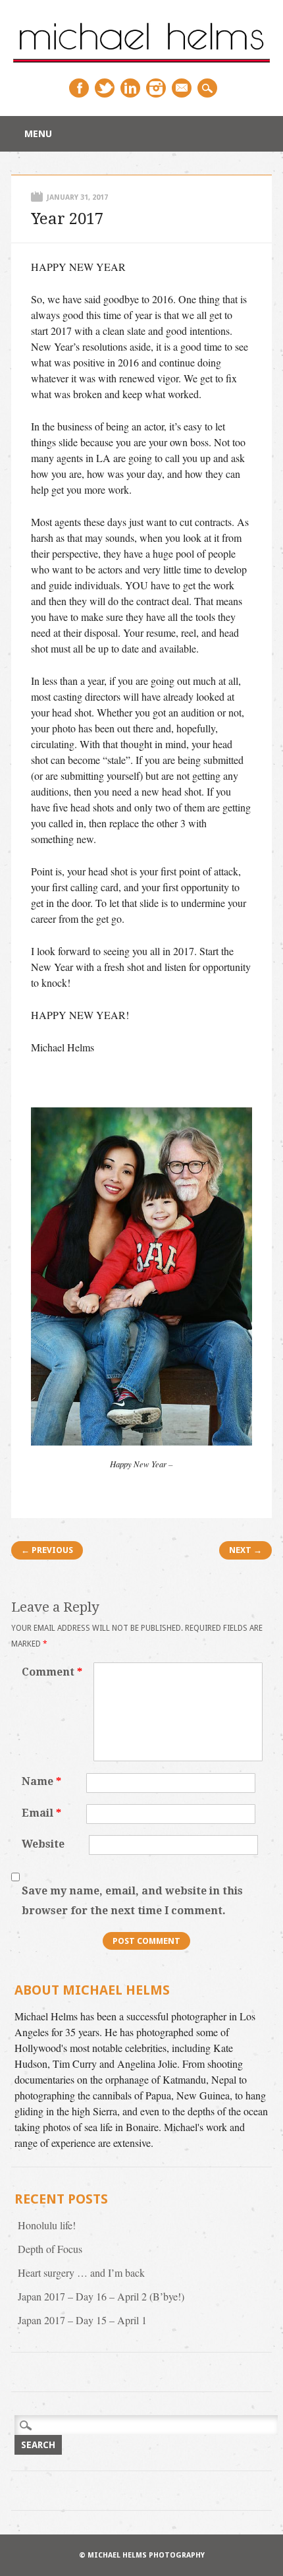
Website (43, 1844)
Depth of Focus (50, 2249)
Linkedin (130, 88)
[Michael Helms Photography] (141, 64)
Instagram (156, 88)
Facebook (79, 88)
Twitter (105, 88)
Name (41, 1781)
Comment (52, 1672)
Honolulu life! (47, 2225)
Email (182, 88)
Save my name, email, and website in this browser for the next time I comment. (132, 1901)
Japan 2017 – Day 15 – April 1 (82, 2320)
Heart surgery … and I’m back (81, 2272)
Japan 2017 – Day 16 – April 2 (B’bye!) (101, 2296)
